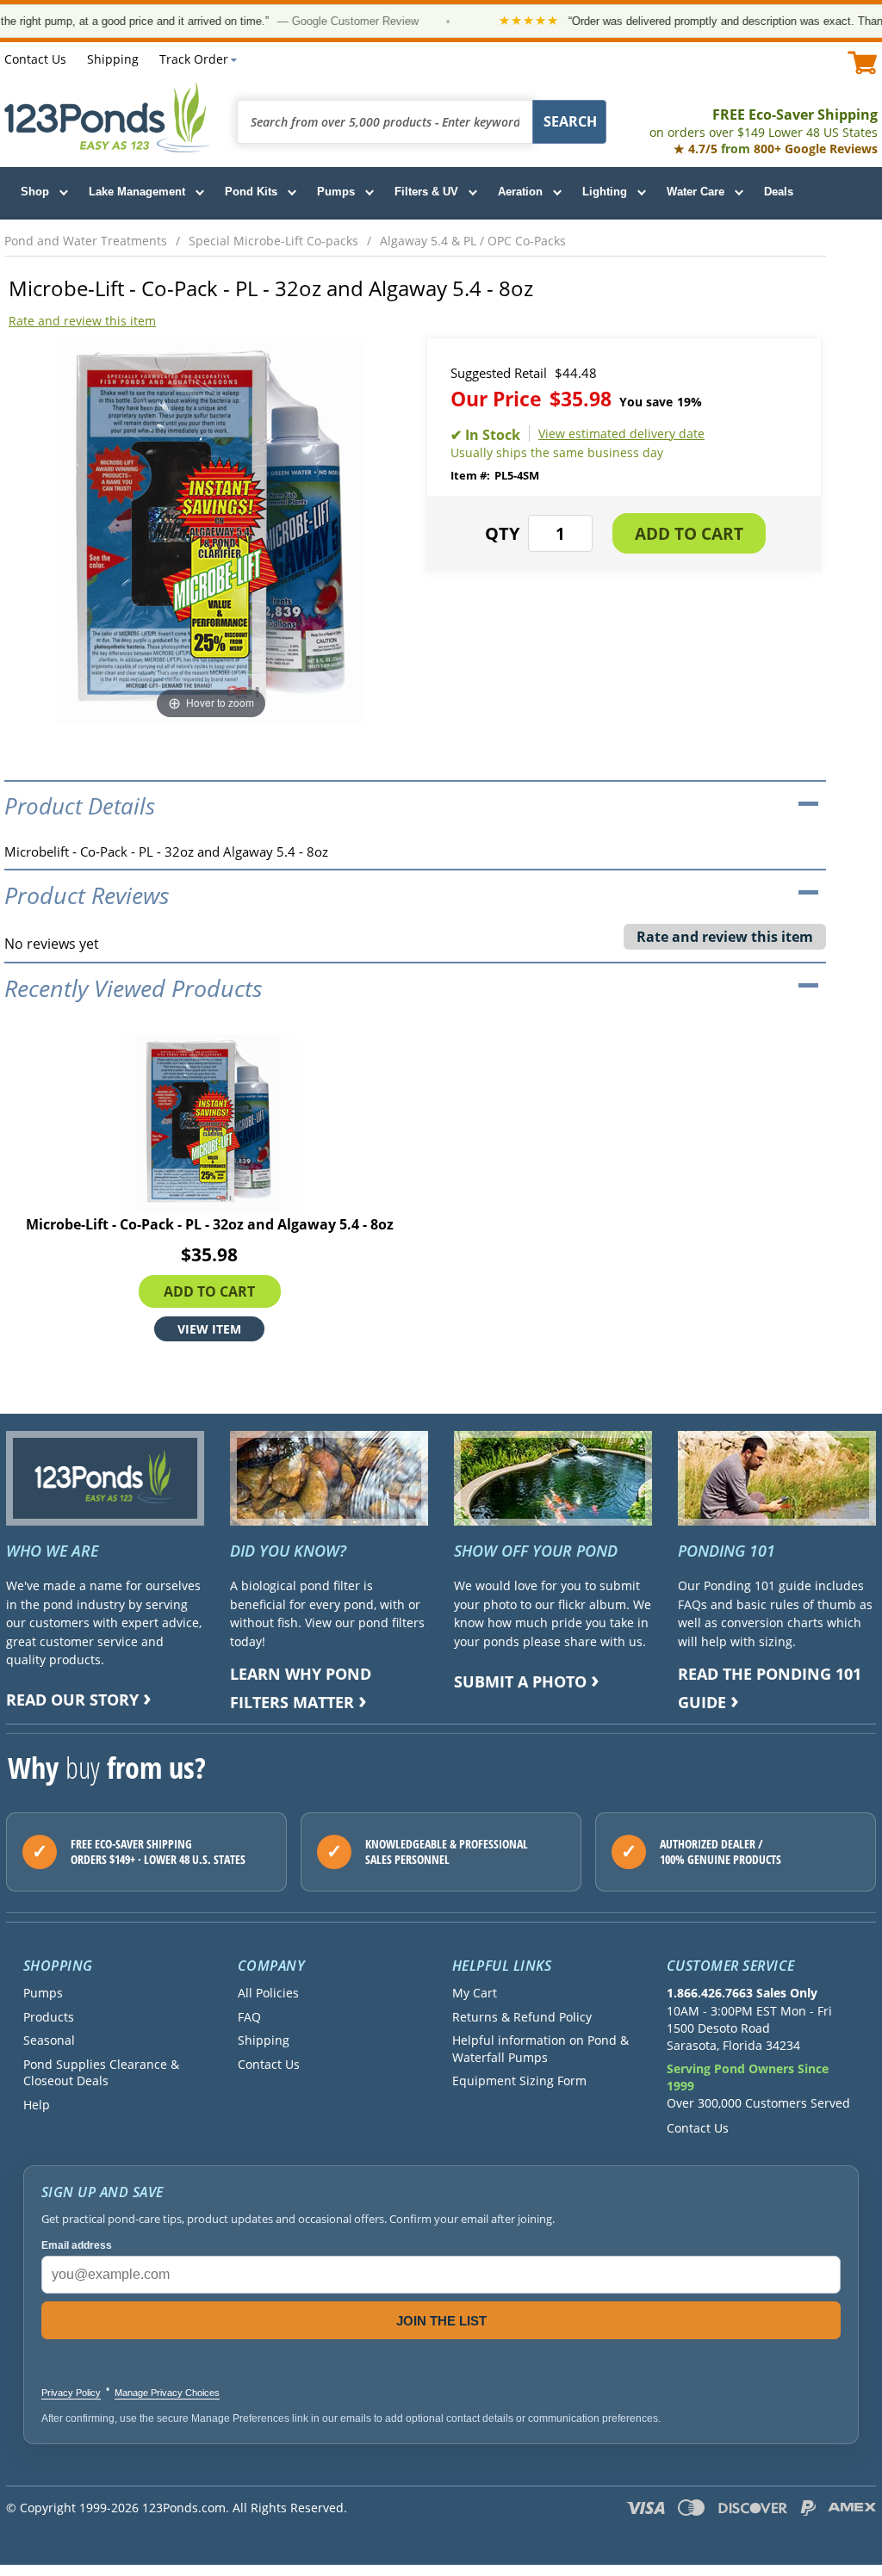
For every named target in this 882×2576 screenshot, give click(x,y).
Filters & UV (426, 192)
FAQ (249, 2017)
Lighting (605, 192)
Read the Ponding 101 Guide (770, 1688)
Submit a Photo (520, 1681)
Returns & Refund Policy (522, 2017)
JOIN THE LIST (441, 2321)
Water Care (696, 192)
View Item (209, 1328)
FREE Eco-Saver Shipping (764, 123)
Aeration (520, 192)
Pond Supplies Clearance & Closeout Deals (101, 2072)
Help (37, 2105)
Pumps (336, 192)
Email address (77, 2245)
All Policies (268, 1993)
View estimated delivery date (621, 433)
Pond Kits (251, 192)
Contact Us (35, 59)
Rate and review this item (82, 321)
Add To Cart (209, 1291)
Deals (779, 192)
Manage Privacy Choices (167, 2393)
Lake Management (137, 192)
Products (49, 2017)
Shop (35, 192)
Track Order (194, 59)
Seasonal (49, 2040)
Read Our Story (72, 1700)
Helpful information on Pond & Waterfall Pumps (540, 2048)
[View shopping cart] (863, 62)
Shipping (113, 59)
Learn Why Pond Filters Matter (301, 1688)
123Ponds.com (108, 118)
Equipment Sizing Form (519, 2081)
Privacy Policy (71, 2393)
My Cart (475, 1993)
